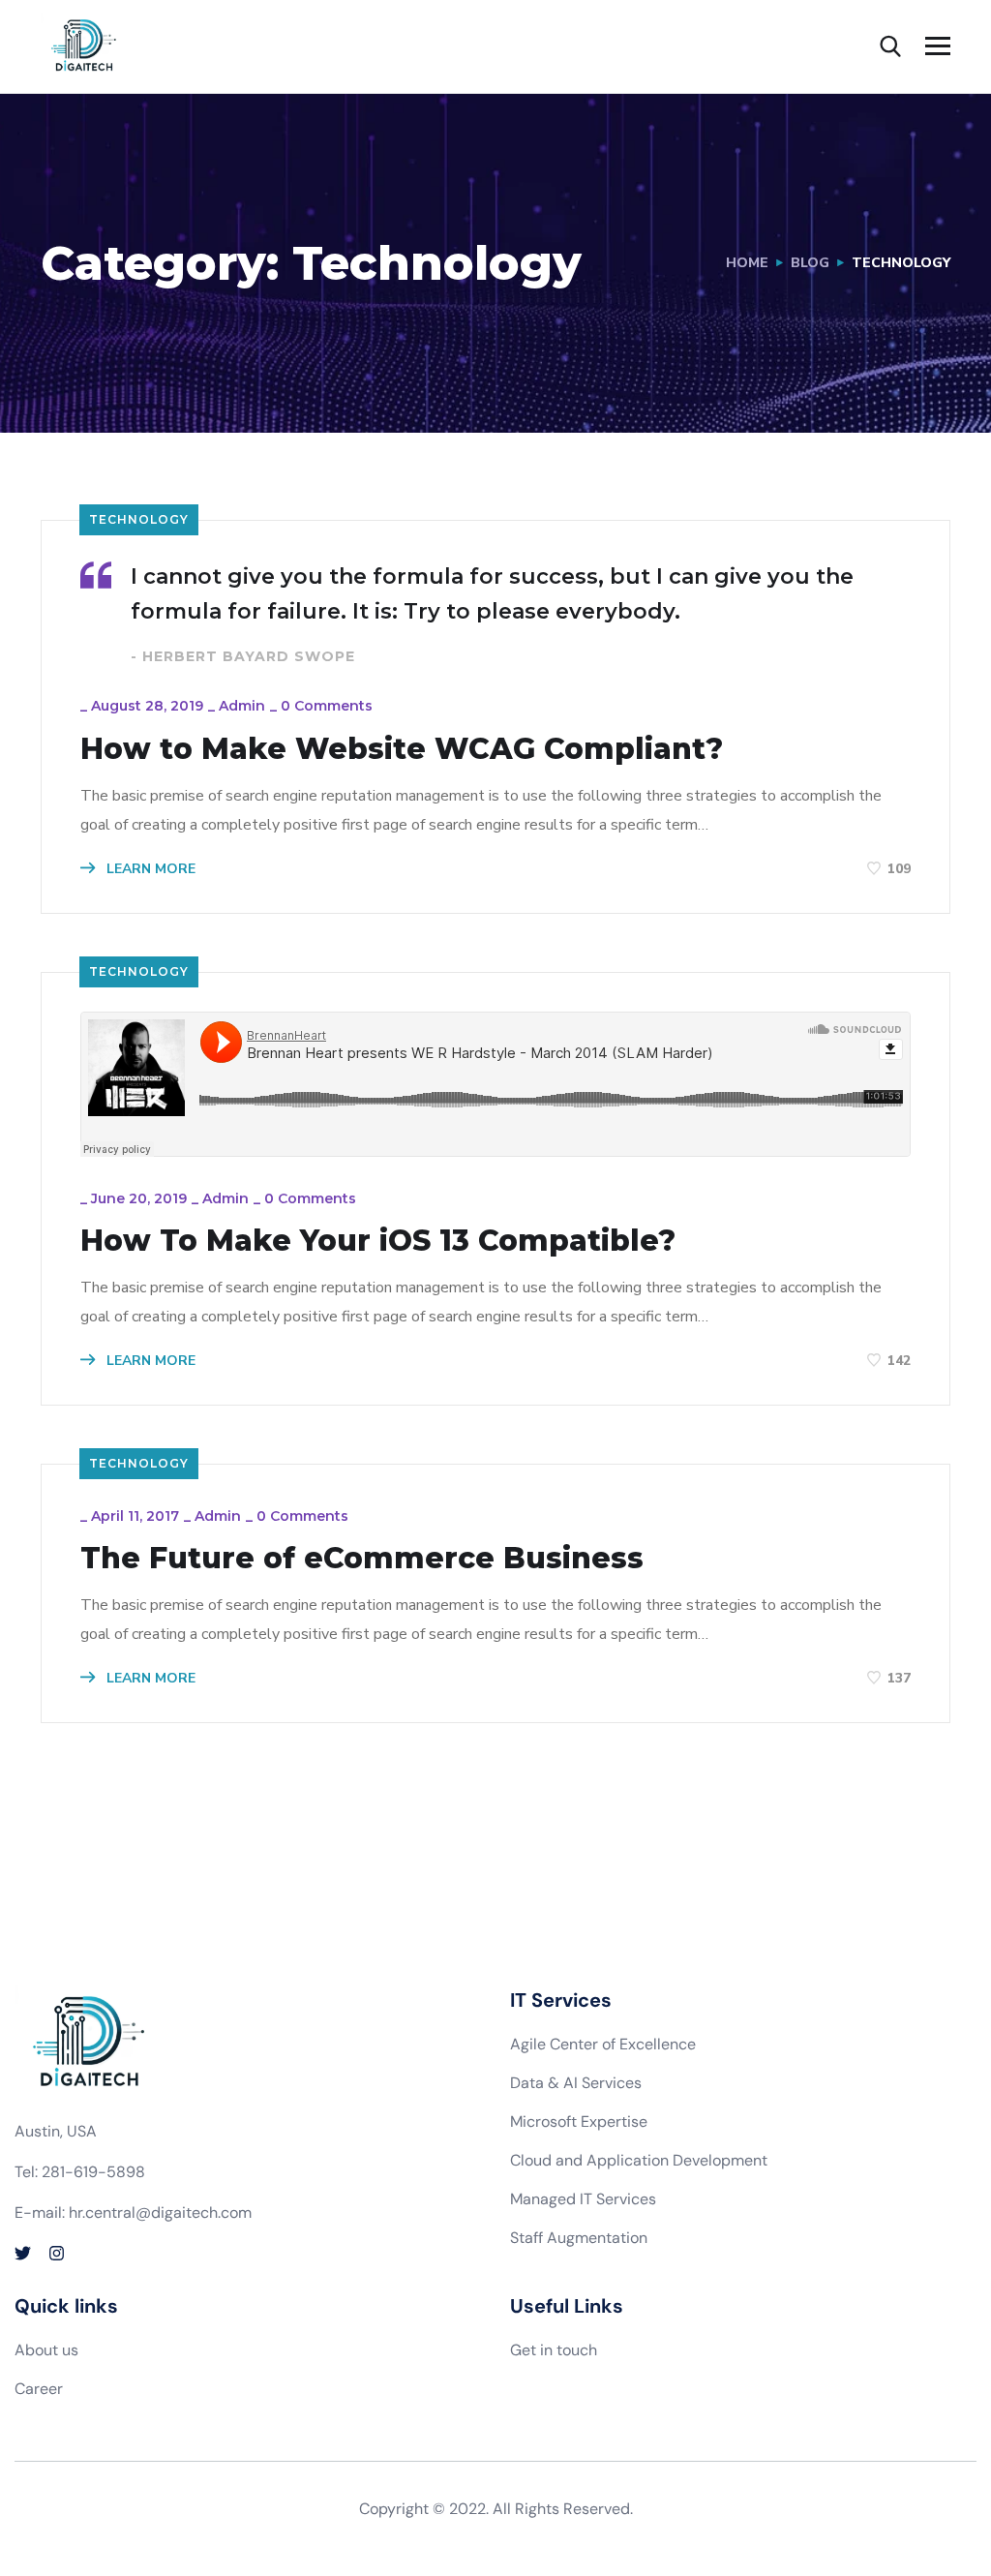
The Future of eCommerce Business (362, 1559)
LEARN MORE (149, 869)
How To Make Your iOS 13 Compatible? (378, 1241)
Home (747, 263)
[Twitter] (23, 2253)
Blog (810, 263)
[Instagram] (57, 2253)
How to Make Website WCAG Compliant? (402, 749)
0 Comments (327, 706)
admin (242, 706)
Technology (139, 519)
